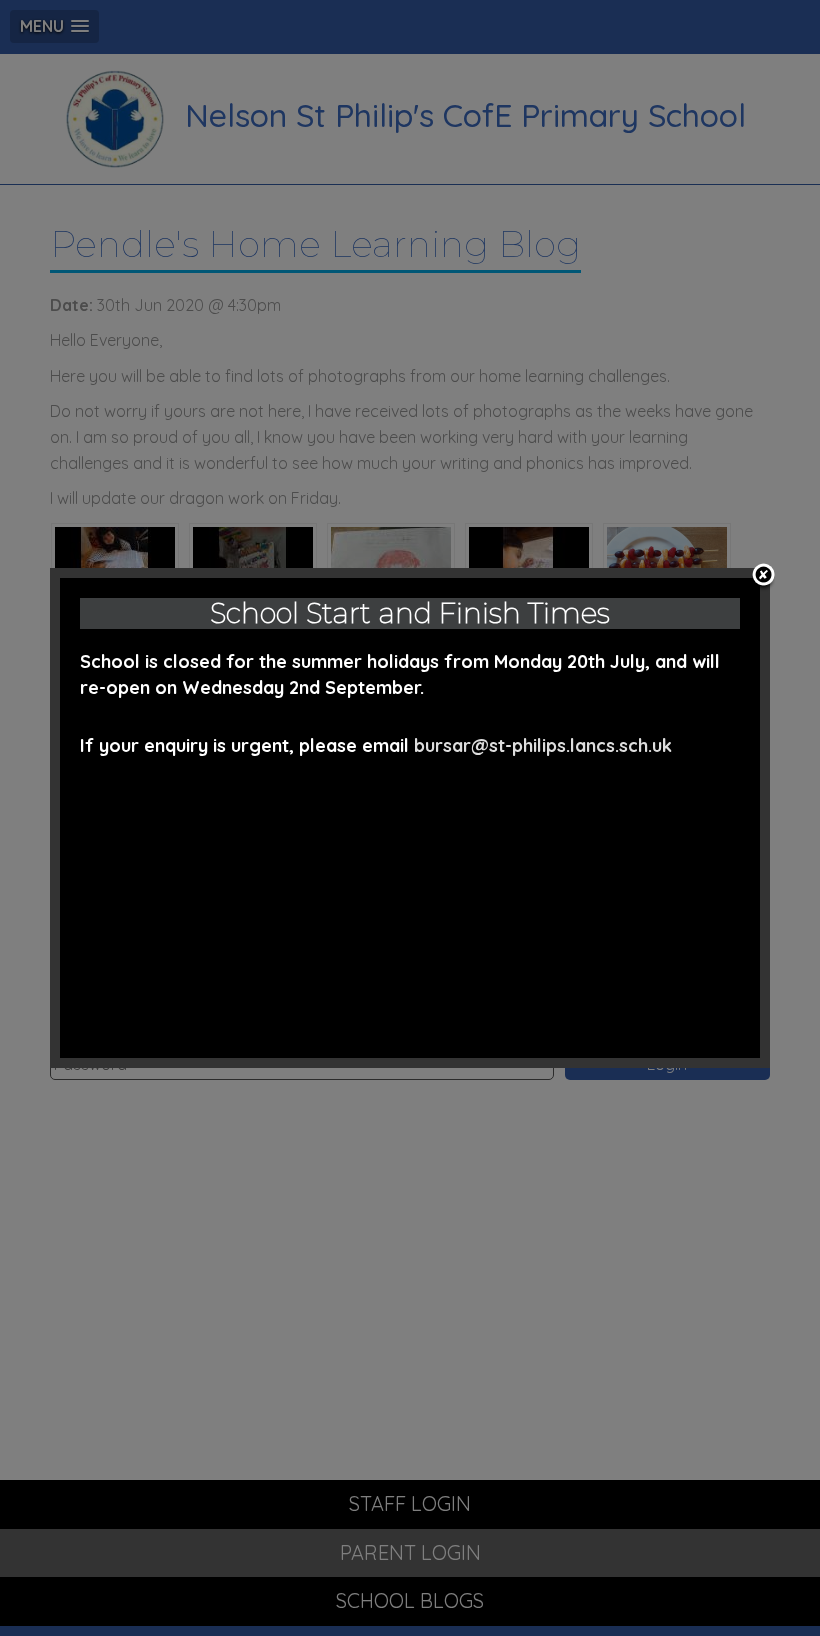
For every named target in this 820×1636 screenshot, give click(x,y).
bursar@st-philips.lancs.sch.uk (543, 745)
